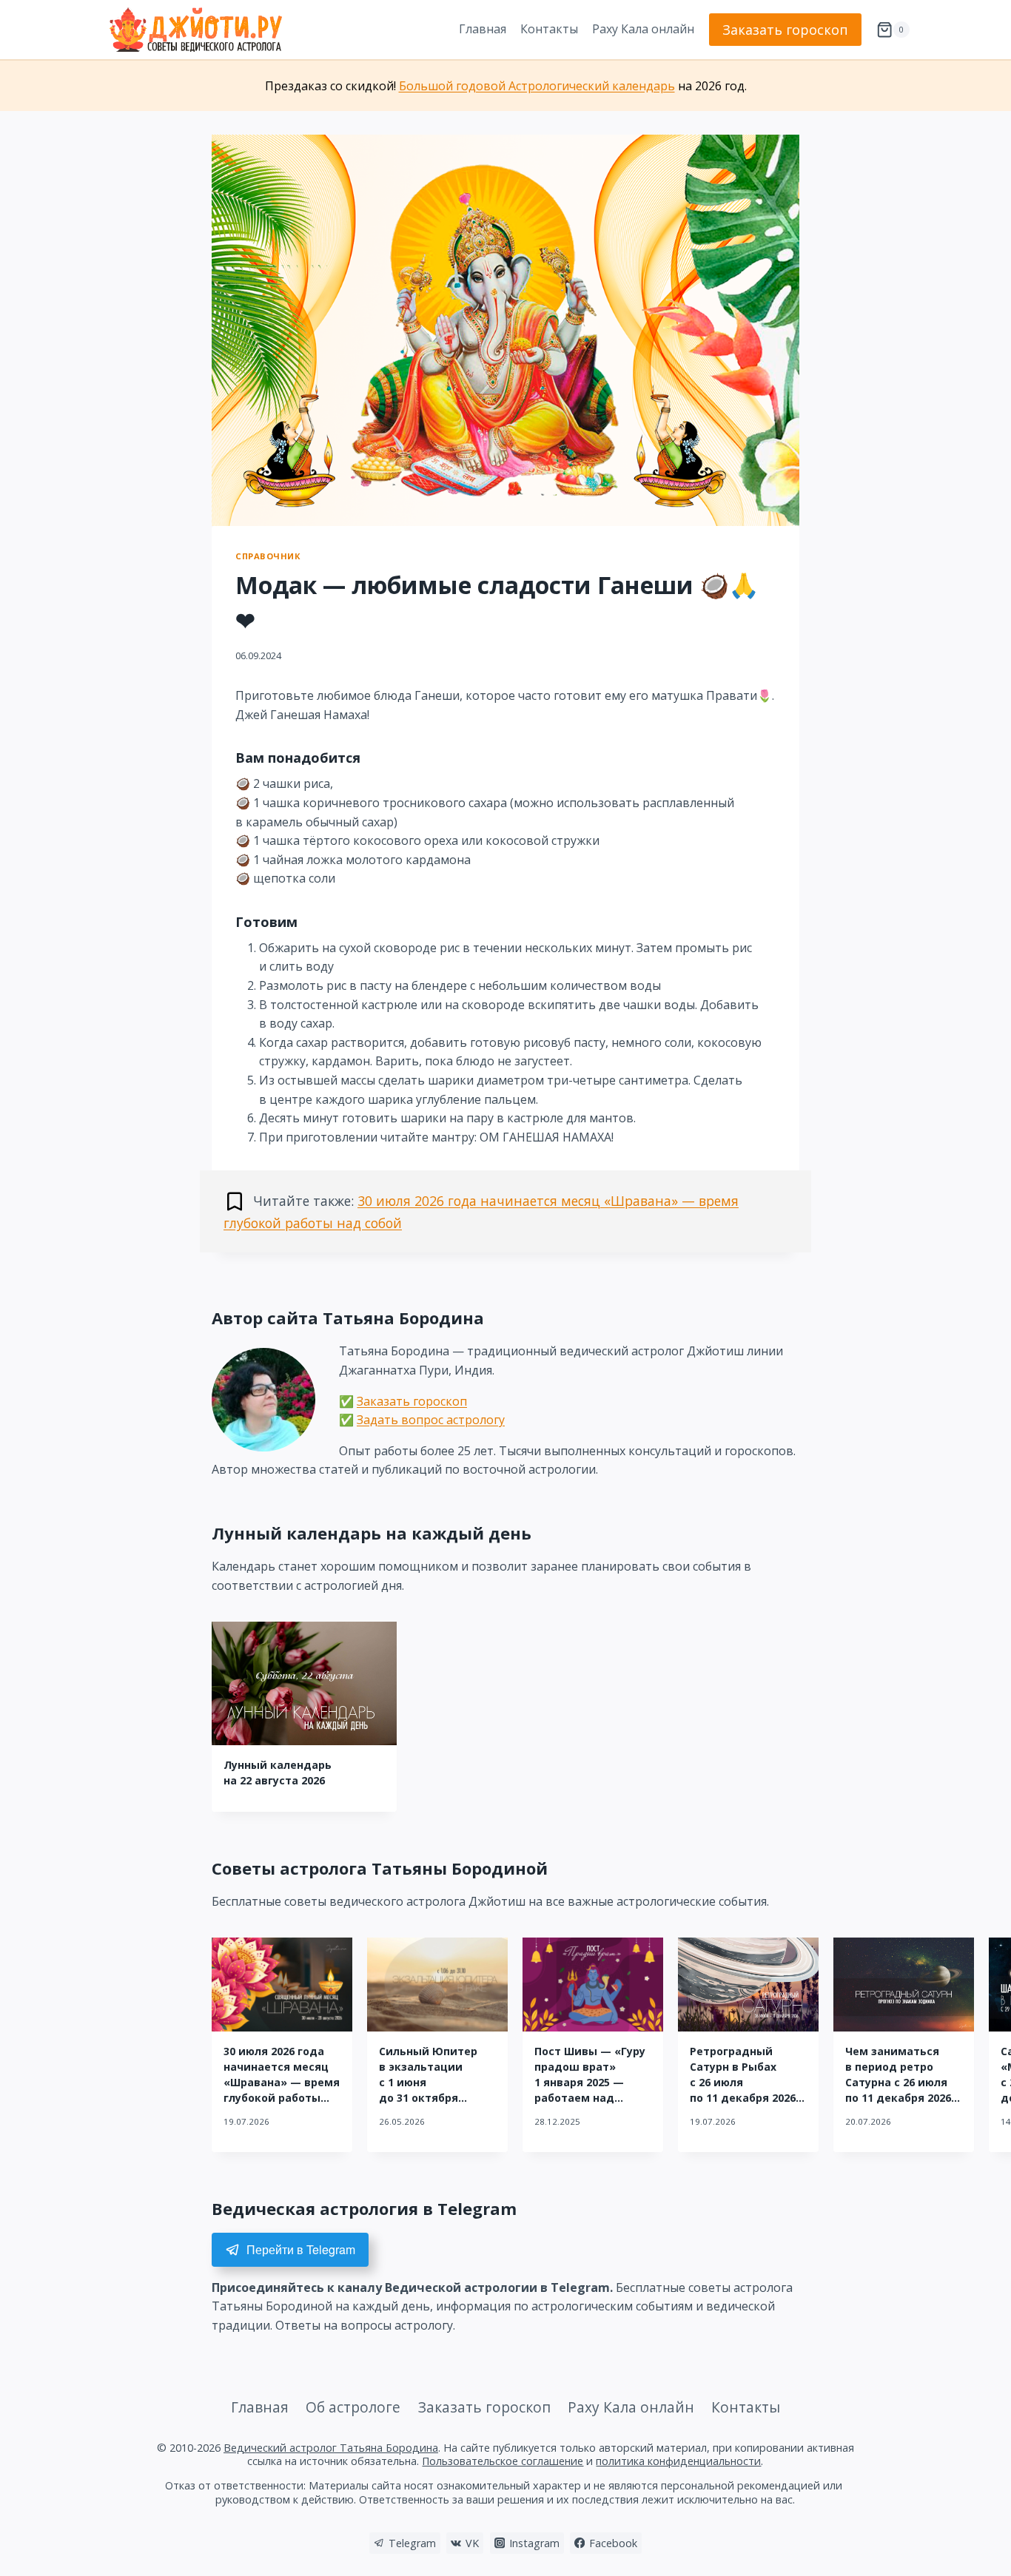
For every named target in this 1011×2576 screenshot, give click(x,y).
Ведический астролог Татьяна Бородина (331, 2448)
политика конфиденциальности (678, 2461)
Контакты (549, 29)
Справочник (268, 556)
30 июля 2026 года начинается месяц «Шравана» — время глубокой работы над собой (282, 2082)
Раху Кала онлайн (643, 29)
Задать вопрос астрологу (431, 1420)
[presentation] (304, 1683)
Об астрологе (353, 2407)
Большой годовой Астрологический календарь (537, 86)
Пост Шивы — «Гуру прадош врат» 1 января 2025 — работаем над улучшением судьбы (593, 2082)
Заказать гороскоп (785, 30)
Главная (483, 29)
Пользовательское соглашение (503, 2461)
